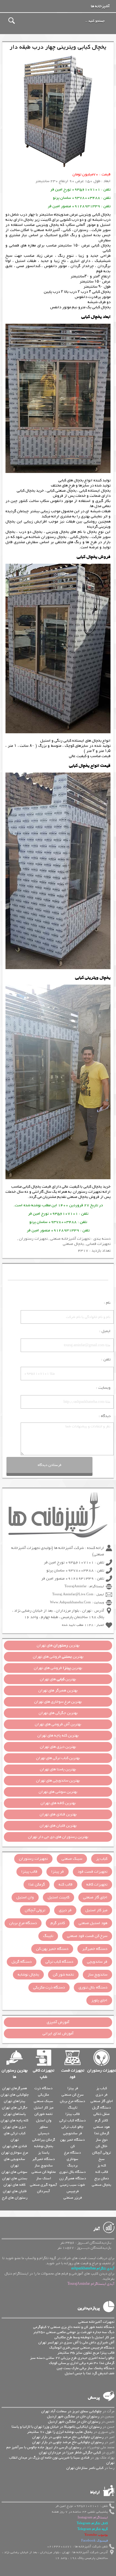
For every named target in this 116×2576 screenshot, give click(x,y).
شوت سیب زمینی (72, 2185)
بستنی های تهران (15, 2178)
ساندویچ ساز (97, 1975)
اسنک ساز (43, 2178)
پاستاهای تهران (15, 2114)
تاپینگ (48, 1936)
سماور (44, 2127)
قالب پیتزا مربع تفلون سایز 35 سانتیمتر (86, 2353)
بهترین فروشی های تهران (58, 1657)
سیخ (102, 2159)
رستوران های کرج (15, 2198)
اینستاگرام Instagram (93, 2518)
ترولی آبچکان (35, 1910)
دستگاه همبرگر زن (73, 2178)
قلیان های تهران (15, 2191)
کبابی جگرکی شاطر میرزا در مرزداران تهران (70, 2452)
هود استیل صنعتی (93, 1923)
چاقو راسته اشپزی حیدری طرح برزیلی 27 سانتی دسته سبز (72, 2358)
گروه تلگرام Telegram (93, 2529)
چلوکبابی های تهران (15, 2095)
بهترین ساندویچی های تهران (58, 1781)
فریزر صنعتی (73, 2198)
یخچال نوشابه (28, 1975)
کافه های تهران (15, 2185)
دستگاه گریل (22, 1962)
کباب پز (102, 1859)
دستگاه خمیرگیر (95, 1949)
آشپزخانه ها (100, 6)
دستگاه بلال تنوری (93, 1988)
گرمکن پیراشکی (44, 2140)
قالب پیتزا (29, 1872)
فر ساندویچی (97, 1962)
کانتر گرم (58, 1923)
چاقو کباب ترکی (72, 2127)
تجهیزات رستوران (87, 1192)
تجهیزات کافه (97, 1885)
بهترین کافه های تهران (58, 1803)
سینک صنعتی (72, 1859)
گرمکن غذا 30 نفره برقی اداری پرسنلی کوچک (82, 2363)
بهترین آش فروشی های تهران (58, 1724)
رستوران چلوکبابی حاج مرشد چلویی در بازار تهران (68, 2437)
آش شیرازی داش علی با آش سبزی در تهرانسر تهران (76, 2342)
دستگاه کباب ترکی (59, 1962)
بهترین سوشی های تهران (58, 1792)
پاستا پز (44, 2153)
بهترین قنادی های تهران (58, 1814)
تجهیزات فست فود (92, 1872)
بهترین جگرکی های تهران (58, 1713)
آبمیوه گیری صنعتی (43, 2185)
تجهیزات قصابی (98, 1244)
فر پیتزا (58, 1872)
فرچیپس (73, 2191)
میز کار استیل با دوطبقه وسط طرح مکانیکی (84, 2337)
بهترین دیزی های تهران (58, 1747)
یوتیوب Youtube (96, 2535)
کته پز (102, 2165)
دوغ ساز (102, 2140)
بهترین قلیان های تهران (58, 1826)
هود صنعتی (102, 2127)
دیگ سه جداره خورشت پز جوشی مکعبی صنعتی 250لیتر (74, 2332)
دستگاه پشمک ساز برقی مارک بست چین (86, 2368)
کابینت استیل (58, 1897)
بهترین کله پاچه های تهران (58, 1736)
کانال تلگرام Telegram (92, 2523)
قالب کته (66, 1885)
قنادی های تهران (15, 2146)
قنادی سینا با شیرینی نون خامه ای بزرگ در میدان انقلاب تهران (62, 2460)
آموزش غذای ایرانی (58, 2034)
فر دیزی (65, 1910)
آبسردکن (43, 2191)
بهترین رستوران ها (15, 2074)
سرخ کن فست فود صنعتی (87, 1936)
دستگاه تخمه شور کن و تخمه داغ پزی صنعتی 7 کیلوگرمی (74, 2327)
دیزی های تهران (15, 2127)
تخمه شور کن (63, 1975)
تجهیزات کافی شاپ (43, 2074)
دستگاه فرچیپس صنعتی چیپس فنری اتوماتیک (82, 2348)
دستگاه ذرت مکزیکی (49, 1988)
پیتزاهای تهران (15, 2101)
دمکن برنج (102, 2178)
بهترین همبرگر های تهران (58, 1691)
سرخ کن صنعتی (73, 2095)
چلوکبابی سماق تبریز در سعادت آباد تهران (71, 2411)
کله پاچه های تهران (15, 2120)
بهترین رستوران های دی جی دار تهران (58, 1837)
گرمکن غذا (37, 1885)
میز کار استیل (96, 1910)
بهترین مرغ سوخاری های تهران (58, 1702)
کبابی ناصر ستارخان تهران (85, 2468)
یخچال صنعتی (77, 1197)
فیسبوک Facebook (95, 2541)
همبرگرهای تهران (15, 2088)
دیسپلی (44, 2133)
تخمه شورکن (43, 2114)
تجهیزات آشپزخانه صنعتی (70, 1239)
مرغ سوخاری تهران (15, 2153)
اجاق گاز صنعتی (95, 1897)
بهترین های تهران (58, 1645)
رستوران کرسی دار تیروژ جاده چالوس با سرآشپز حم (44, 2447)
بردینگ (72, 2165)
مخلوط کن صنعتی (44, 2172)
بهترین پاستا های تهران (58, 1769)
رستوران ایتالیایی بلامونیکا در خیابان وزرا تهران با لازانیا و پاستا (57, 2427)
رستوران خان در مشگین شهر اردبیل (73, 2416)
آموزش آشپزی (58, 2022)
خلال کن (101, 2146)
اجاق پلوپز (99, 2000)
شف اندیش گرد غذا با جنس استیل (90, 2373)
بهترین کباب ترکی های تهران (58, 1758)
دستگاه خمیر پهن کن (52, 1949)
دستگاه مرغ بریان (23, 1923)
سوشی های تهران (15, 2172)
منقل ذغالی (101, 2114)
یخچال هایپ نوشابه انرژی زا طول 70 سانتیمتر (60, 2432)
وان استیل (25, 1897)
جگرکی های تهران (15, 2108)
